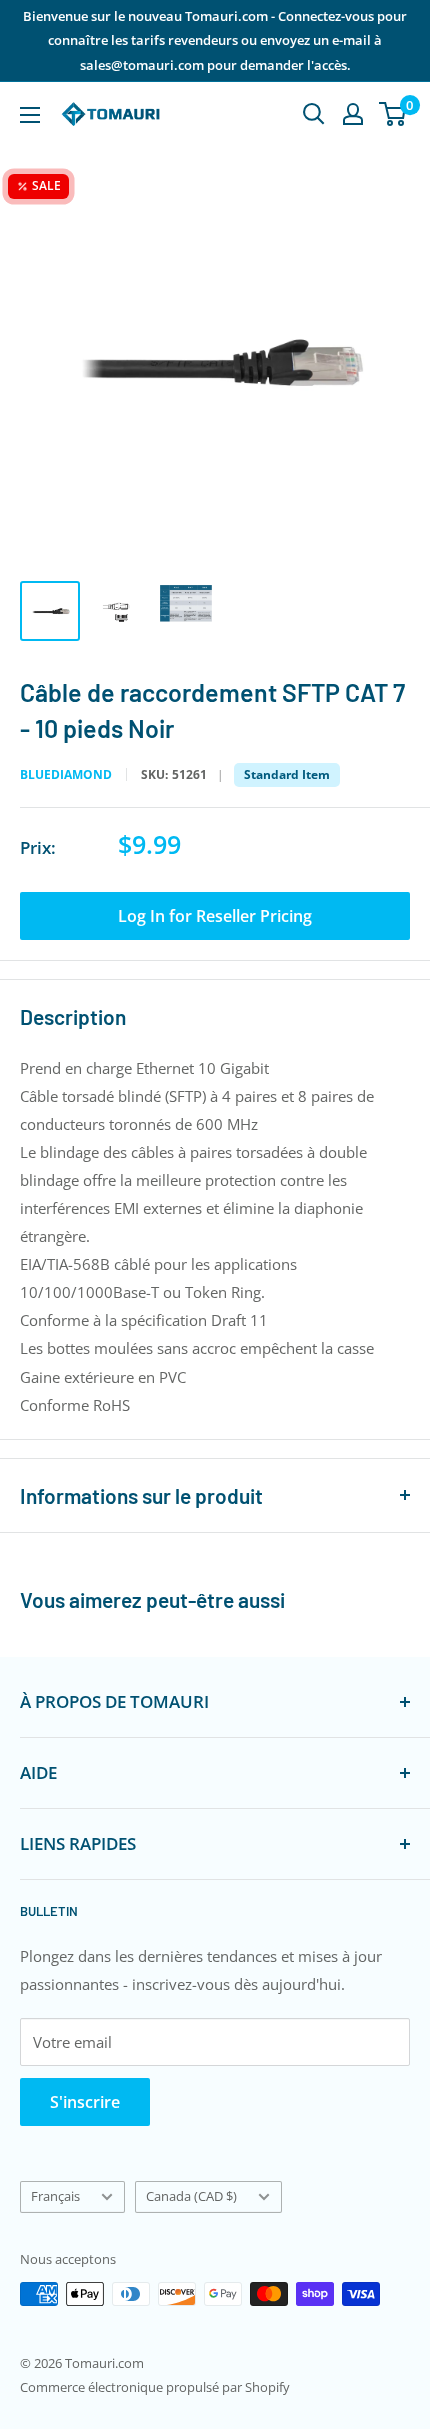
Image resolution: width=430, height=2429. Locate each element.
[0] (393, 114)
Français (55, 2196)
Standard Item (287, 774)
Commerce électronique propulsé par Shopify (155, 2387)
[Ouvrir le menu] (30, 115)
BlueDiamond (66, 775)
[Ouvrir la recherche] (314, 114)
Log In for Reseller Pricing (215, 916)
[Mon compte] (353, 114)
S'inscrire (85, 2102)
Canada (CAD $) (191, 2196)
